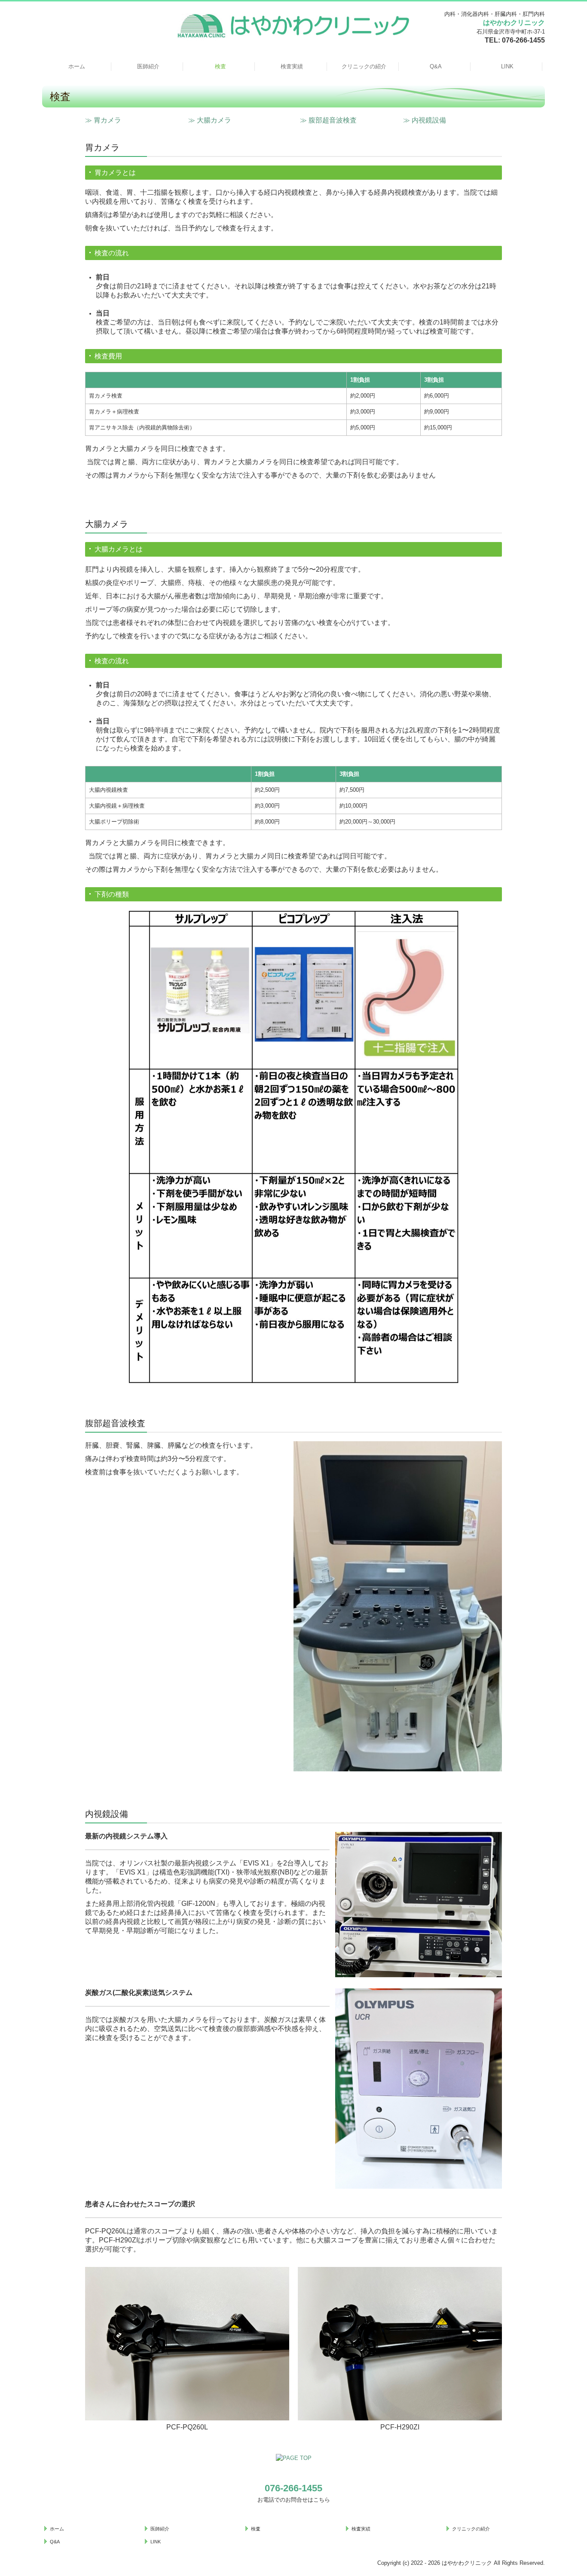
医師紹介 (148, 66)
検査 (220, 66)
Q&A (436, 66)
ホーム (77, 66)
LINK (507, 66)
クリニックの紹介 (364, 66)
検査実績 (292, 66)
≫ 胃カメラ (103, 120)
